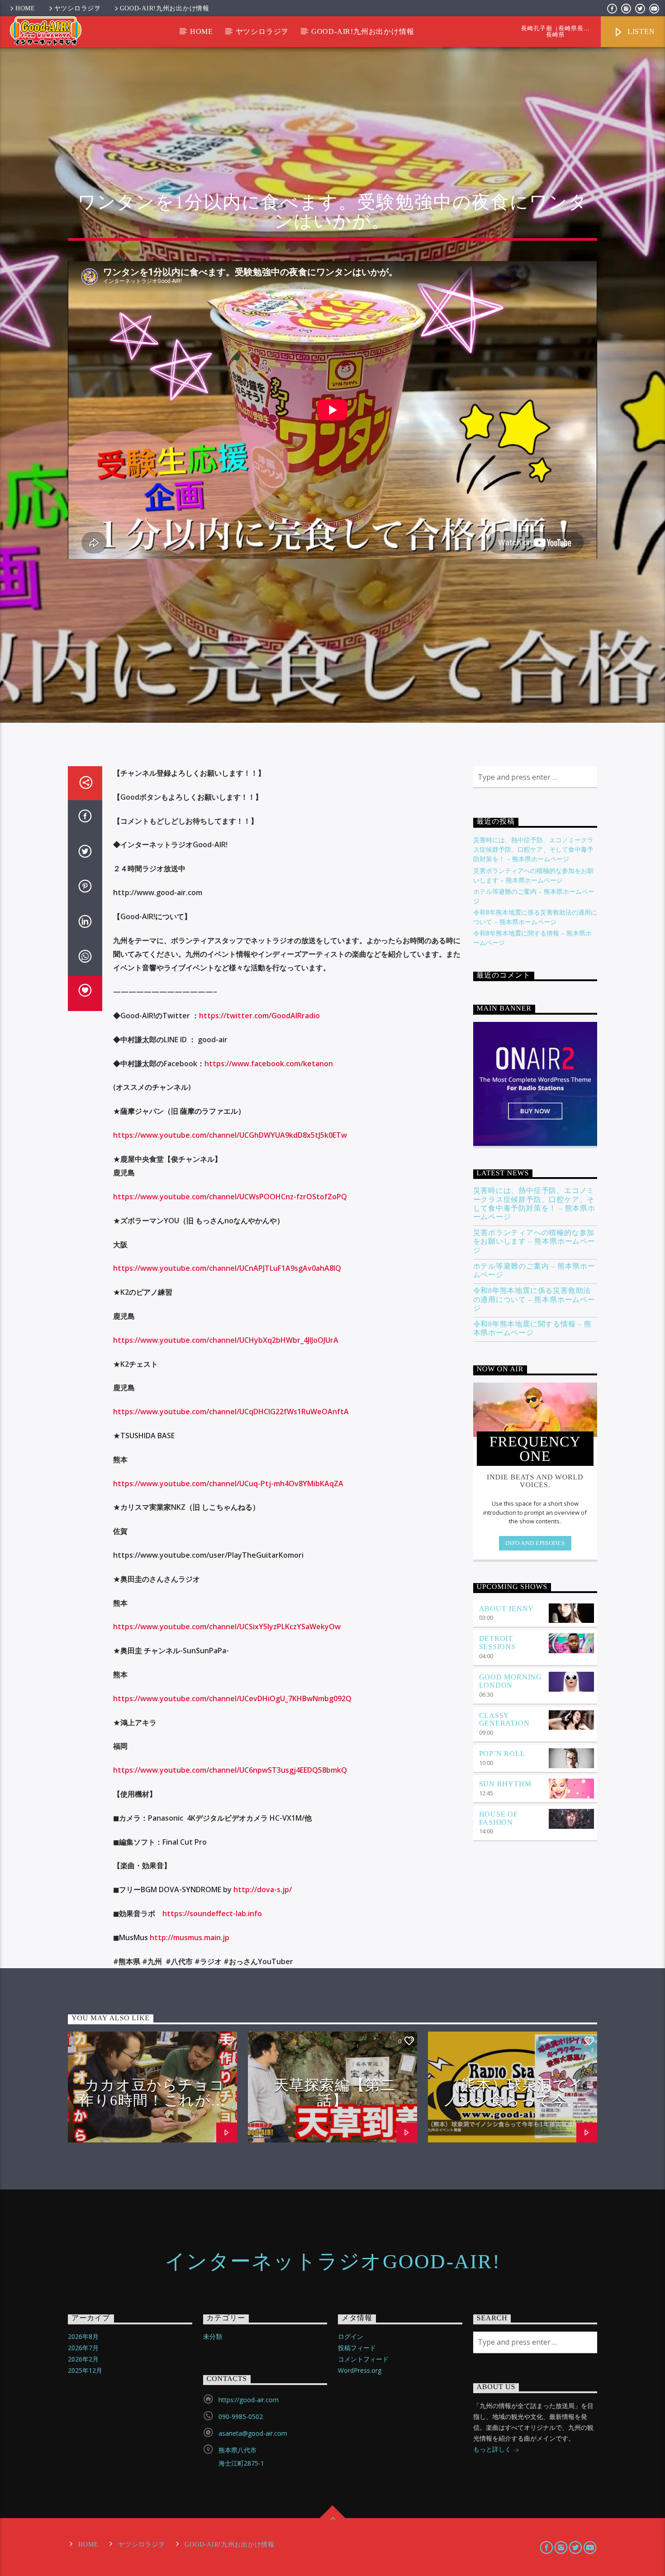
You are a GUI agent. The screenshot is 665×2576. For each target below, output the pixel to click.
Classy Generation (504, 1720)
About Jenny (507, 1609)
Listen (640, 31)
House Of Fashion (499, 1818)
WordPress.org (360, 2370)
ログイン (351, 2336)
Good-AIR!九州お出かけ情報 (165, 8)
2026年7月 (83, 2348)
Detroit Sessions (497, 1643)
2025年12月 (85, 2370)
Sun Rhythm (505, 1784)
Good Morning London (511, 1681)
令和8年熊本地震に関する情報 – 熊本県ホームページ (532, 1328)
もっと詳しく (493, 2449)
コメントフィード (363, 2359)
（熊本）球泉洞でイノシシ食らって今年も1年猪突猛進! (513, 2100)
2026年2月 (83, 2359)
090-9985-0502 (241, 2416)
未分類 (213, 2336)
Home (25, 8)
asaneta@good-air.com (253, 2433)
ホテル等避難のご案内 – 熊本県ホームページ (534, 1270)
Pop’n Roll (502, 1753)
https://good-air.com (249, 2400)
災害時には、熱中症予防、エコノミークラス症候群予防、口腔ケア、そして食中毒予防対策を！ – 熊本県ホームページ (533, 849)
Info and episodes (535, 1543)
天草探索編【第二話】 (335, 2093)
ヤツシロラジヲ (78, 8)
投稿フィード (357, 2348)
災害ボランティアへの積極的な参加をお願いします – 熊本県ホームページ (534, 1241)
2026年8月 (83, 2336)
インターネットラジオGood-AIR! (332, 2261)
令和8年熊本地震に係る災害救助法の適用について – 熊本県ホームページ (534, 1299)
